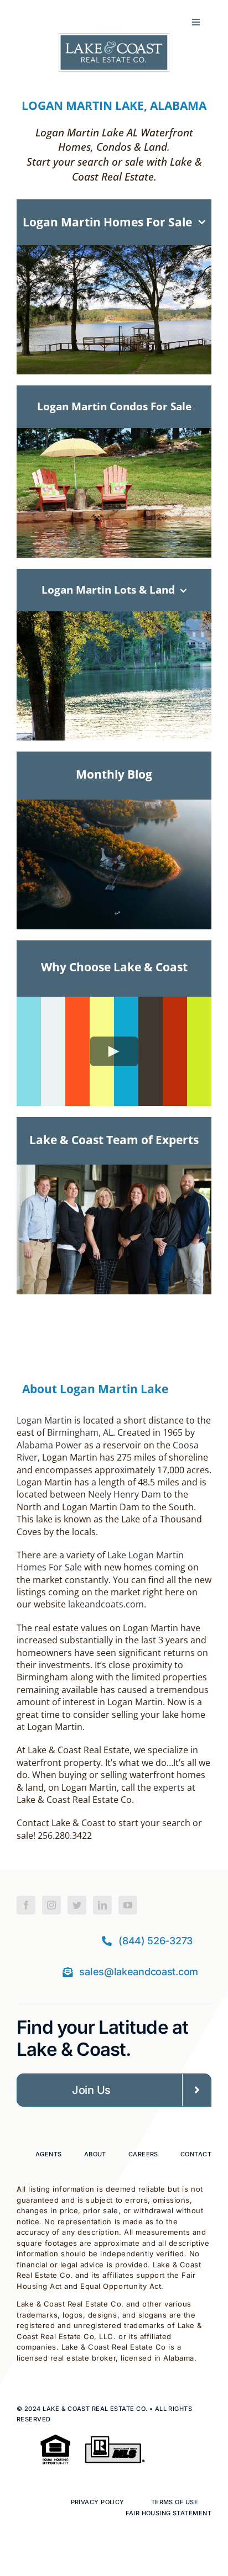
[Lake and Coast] (114, 39)
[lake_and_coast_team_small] (114, 1170)
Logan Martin (44, 1420)
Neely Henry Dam (125, 1494)
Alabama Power (49, 1445)
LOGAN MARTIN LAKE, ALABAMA (114, 105)
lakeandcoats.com (106, 1604)
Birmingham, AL (80, 1432)
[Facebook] (26, 1905)
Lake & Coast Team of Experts (114, 1139)
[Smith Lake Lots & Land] (114, 805)
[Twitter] (77, 1905)
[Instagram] (51, 1905)
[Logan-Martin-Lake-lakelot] (114, 617)
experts (169, 1787)
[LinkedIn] (102, 1905)
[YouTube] (128, 1905)
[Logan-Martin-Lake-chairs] (114, 433)
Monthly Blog (114, 774)
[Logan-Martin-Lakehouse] (114, 251)
